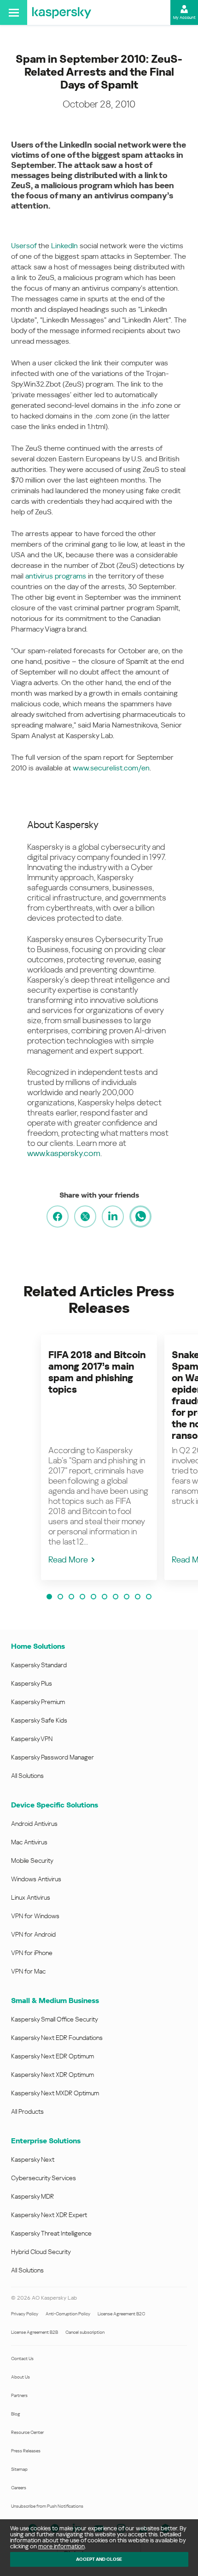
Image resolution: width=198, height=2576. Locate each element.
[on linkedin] (113, 1216)
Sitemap (19, 2469)
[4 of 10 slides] (82, 1597)
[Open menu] (14, 12)
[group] (99, 1457)
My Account (184, 18)
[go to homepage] (62, 12)
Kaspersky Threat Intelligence (51, 2233)
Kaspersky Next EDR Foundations (57, 2038)
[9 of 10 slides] (138, 1597)
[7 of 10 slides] (116, 1597)
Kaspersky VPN (32, 1739)
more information (61, 2546)
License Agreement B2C (121, 2314)
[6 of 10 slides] (105, 1597)
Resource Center (27, 2432)
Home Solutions (38, 1646)
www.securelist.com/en (111, 768)
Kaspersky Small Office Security (55, 2019)
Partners (19, 2395)
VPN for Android (33, 1934)
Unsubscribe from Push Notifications (47, 2506)
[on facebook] (58, 1216)
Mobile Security (32, 1860)
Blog (16, 2414)
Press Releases (26, 2451)
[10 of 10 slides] (149, 1597)
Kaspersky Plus (32, 1683)
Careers (19, 2488)
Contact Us (22, 2358)
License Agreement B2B (35, 2332)
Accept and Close (99, 2559)
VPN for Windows (35, 1916)
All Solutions (27, 1776)
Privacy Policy (25, 2314)
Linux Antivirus (31, 1897)
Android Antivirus (34, 1824)
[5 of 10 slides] (93, 1597)
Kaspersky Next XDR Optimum (52, 2075)
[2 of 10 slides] (60, 1597)
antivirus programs (56, 576)
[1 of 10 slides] (49, 1597)
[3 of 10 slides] (71, 1597)
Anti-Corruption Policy (68, 2314)
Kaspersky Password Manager (52, 1757)
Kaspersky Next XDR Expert (49, 2215)
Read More (68, 1559)
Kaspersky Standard (39, 1665)
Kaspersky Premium (38, 1702)
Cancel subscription (85, 2332)
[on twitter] (85, 1216)
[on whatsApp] (140, 1216)
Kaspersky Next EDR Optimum (52, 2056)
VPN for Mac (28, 1971)
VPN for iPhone (32, 1953)
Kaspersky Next (33, 2159)
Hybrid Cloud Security (41, 2252)
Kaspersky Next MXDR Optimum (55, 2093)
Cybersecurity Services (44, 2178)
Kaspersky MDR (32, 2196)
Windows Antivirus (36, 1879)
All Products (27, 2111)
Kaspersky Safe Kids (39, 1720)
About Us (20, 2377)
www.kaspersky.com (64, 1153)
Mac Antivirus (29, 1842)
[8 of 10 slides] (127, 1597)
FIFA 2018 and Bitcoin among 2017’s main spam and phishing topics (97, 1372)
